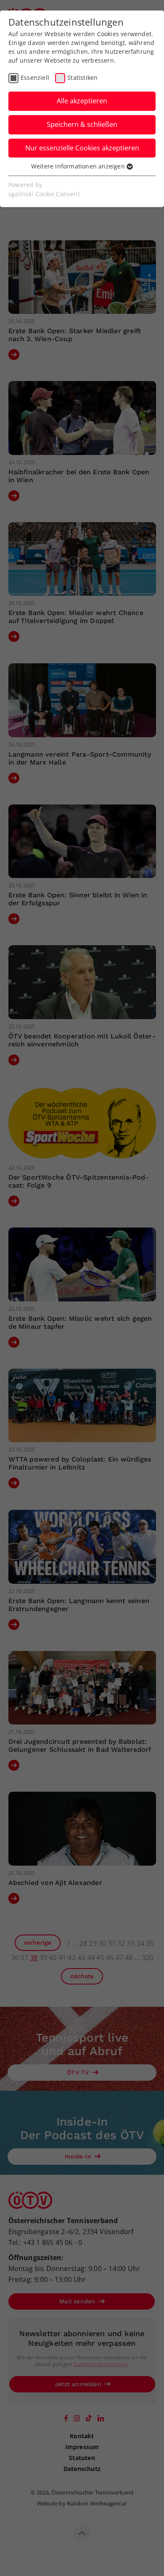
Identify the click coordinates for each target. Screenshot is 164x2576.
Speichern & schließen (82, 124)
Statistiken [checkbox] (82, 78)
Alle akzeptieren (82, 101)
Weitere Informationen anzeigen (79, 166)
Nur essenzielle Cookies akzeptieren (82, 148)
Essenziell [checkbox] (35, 78)
